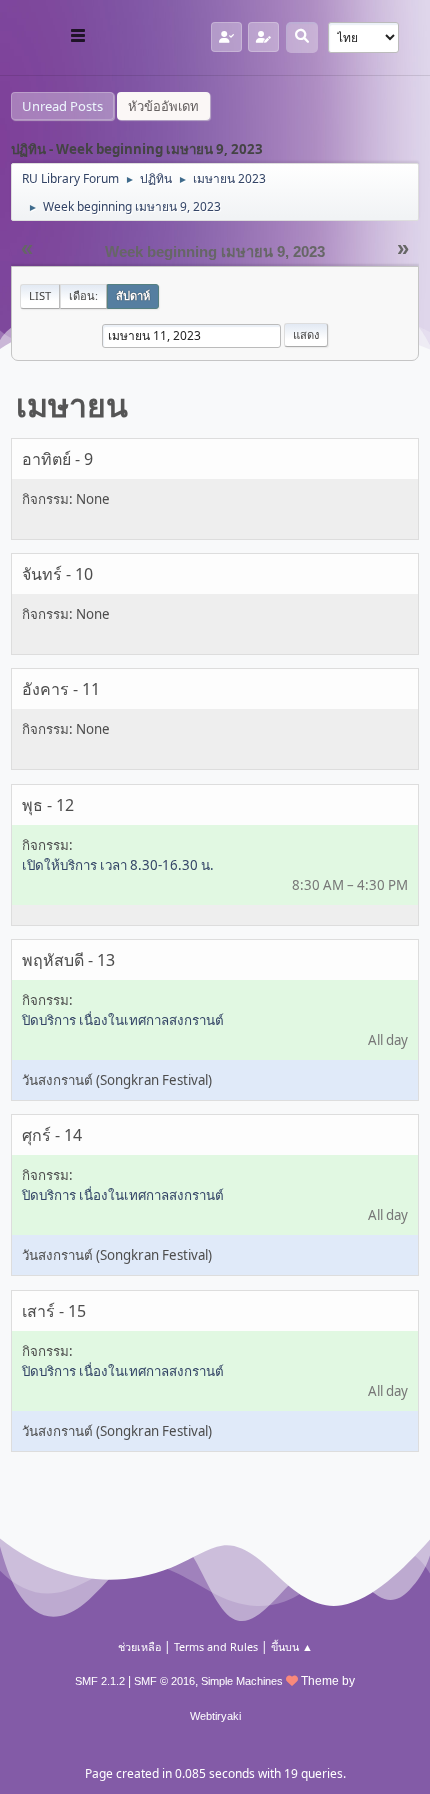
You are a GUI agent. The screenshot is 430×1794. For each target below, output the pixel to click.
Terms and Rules (216, 1646)
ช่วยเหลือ (139, 1646)
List (40, 295)
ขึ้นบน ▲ (292, 1646)
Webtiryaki (215, 1716)
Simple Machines (242, 1681)
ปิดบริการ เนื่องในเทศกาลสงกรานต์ (123, 1020)
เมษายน (72, 404)
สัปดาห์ (133, 295)
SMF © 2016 (164, 1681)
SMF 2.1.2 (100, 1681)
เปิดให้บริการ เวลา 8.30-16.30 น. (118, 865)
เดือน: (83, 295)
